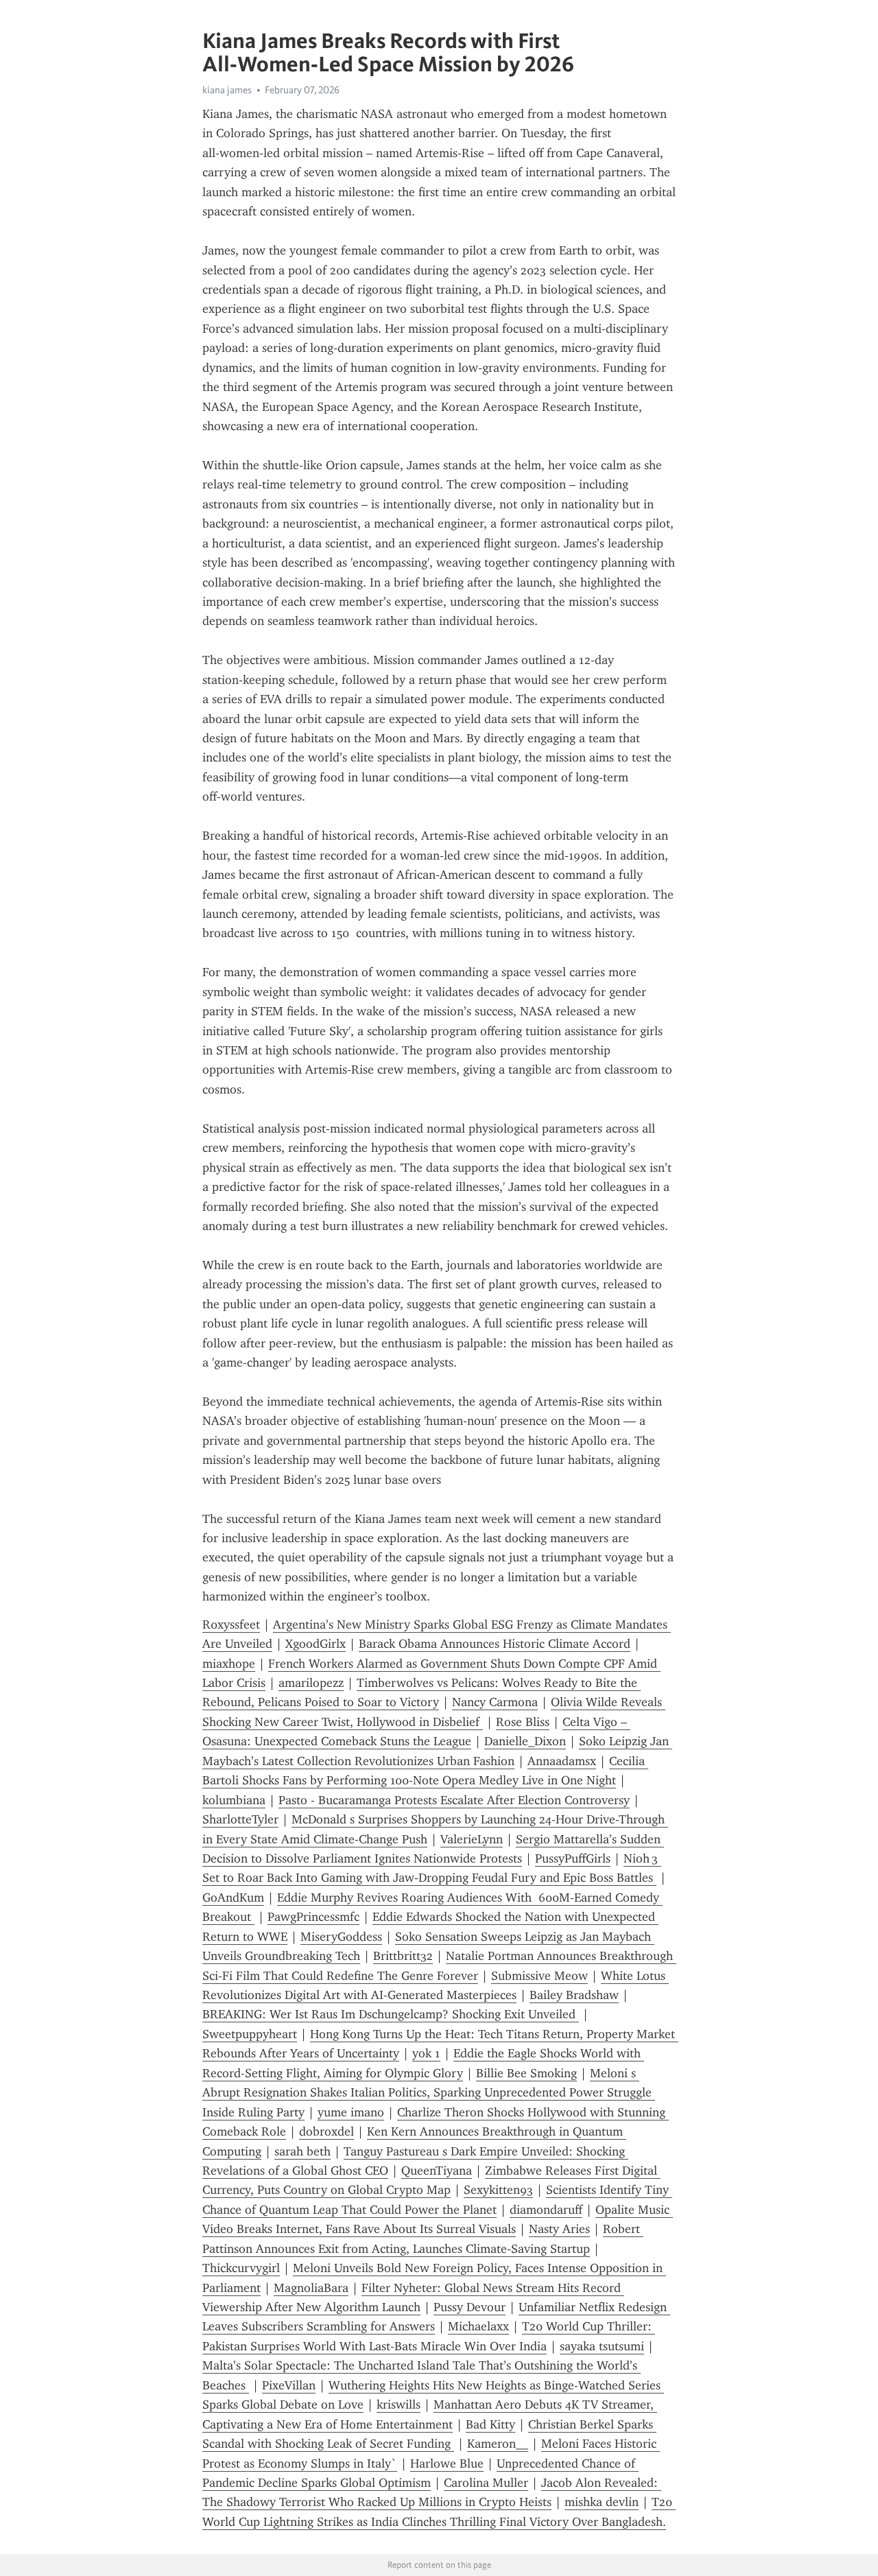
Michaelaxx (478, 2326)
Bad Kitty (490, 2424)
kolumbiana (234, 1800)
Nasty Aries (559, 2229)
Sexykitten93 (498, 2190)
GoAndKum (233, 1898)
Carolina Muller (486, 2483)
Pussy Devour (470, 2307)
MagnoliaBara (311, 2288)
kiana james (227, 90)
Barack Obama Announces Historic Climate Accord (495, 1644)
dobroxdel (327, 2131)
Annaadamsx (562, 1761)
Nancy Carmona (495, 1702)
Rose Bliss (523, 1722)
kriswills (399, 2404)
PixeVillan (289, 2385)
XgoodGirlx (316, 1644)
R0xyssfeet (231, 1624)
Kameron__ (498, 2444)
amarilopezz (311, 1683)
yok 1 (426, 2053)
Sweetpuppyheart (250, 2034)
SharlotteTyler (240, 1819)
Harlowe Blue (447, 2463)
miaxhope (229, 1664)
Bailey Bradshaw (574, 1995)
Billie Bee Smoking (526, 2073)
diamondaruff (546, 2210)
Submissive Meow (539, 1976)
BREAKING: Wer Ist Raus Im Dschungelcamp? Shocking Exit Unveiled (391, 2014)
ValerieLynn (472, 1839)
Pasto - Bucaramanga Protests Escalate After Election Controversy (454, 1800)
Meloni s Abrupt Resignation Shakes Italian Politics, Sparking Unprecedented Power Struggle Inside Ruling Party (429, 2093)
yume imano (351, 2112)
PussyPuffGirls (573, 1858)
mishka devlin (602, 2502)
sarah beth (302, 2151)
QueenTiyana (437, 2171)
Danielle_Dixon (525, 1741)
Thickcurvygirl (241, 2268)
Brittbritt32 (403, 1956)
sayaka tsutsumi (602, 2346)
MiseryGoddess (341, 1937)
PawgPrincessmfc (313, 1917)
